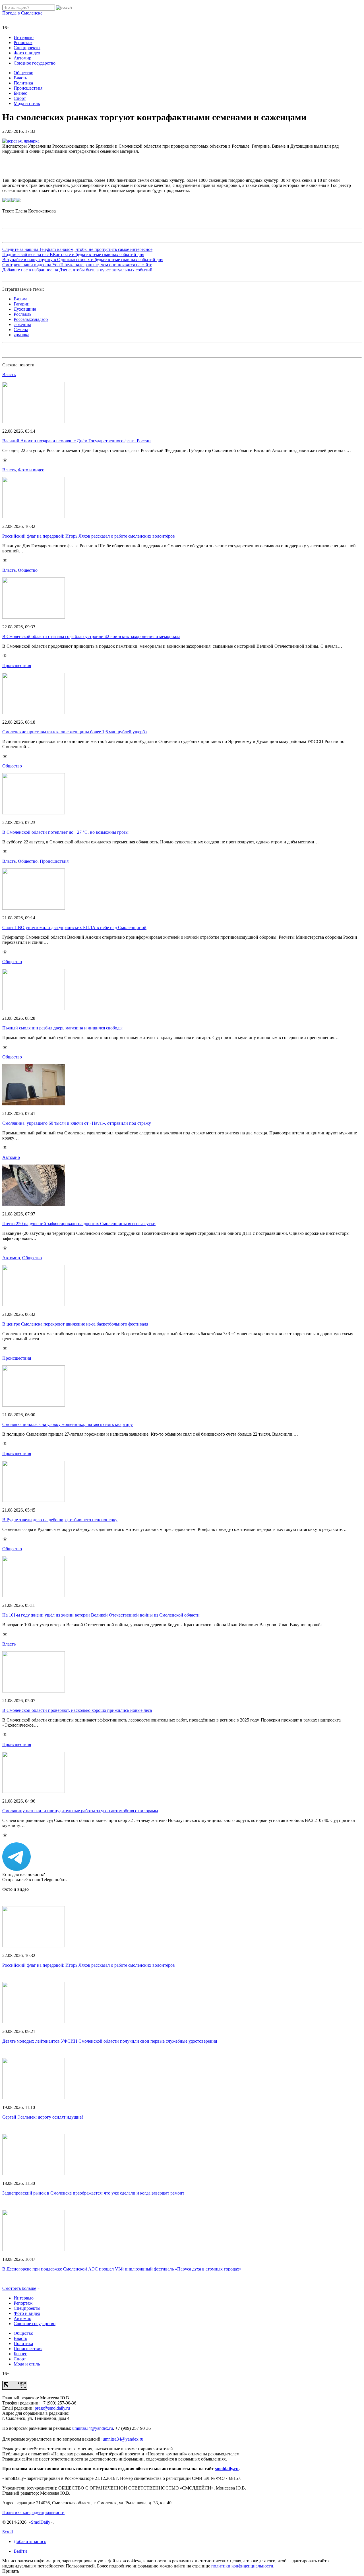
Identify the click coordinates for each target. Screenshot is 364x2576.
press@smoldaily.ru (52, 2408)
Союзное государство (35, 63)
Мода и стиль (27, 103)
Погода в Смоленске (22, 13)
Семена (21, 330)
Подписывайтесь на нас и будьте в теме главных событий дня (73, 254)
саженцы (22, 324)
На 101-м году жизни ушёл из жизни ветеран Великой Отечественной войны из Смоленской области (101, 1615)
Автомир (22, 58)
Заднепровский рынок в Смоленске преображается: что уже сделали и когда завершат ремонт (93, 2193)
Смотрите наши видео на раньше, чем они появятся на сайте (77, 265)
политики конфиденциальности (242, 2566)
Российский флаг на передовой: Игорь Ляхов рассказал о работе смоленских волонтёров (89, 536)
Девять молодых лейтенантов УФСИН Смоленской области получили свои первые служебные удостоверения (110, 2041)
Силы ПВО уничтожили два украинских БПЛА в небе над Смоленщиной (74, 927)
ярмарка (21, 335)
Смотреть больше (19, 2288)
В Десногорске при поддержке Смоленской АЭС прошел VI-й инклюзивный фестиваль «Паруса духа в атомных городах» (122, 2269)
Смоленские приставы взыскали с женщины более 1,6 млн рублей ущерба (75, 732)
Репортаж (23, 43)
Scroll (8, 2532)
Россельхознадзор (31, 319)
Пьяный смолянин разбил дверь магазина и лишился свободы (62, 1028)
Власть (20, 78)
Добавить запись (30, 2541)
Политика (23, 83)
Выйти (20, 2551)
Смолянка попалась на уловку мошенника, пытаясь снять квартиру (68, 1424)
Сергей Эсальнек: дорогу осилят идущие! (43, 2117)
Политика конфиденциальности (33, 2512)
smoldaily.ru (227, 2469)
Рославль (22, 314)
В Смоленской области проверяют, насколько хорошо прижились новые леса (77, 1710)
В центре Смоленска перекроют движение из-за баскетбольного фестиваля (75, 1324)
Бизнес (20, 93)
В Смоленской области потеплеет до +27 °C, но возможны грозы (65, 832)
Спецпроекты (27, 48)
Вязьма (20, 299)
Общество (23, 73)
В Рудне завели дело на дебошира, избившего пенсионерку (60, 1520)
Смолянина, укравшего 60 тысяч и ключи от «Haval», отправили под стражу (77, 1123)
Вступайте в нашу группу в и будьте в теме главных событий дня (83, 260)
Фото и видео (27, 53)
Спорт (20, 98)
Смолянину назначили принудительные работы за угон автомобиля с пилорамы (80, 1811)
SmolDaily (41, 2522)
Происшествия (28, 88)
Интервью (24, 37)
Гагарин (22, 304)
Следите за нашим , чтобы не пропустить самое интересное (77, 249)
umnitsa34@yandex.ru (93, 2428)
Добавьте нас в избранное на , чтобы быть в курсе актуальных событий (77, 270)
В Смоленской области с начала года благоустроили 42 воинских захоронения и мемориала (91, 636)
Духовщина (25, 309)
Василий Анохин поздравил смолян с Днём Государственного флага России (76, 441)
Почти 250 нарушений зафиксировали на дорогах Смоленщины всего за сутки (79, 1224)
